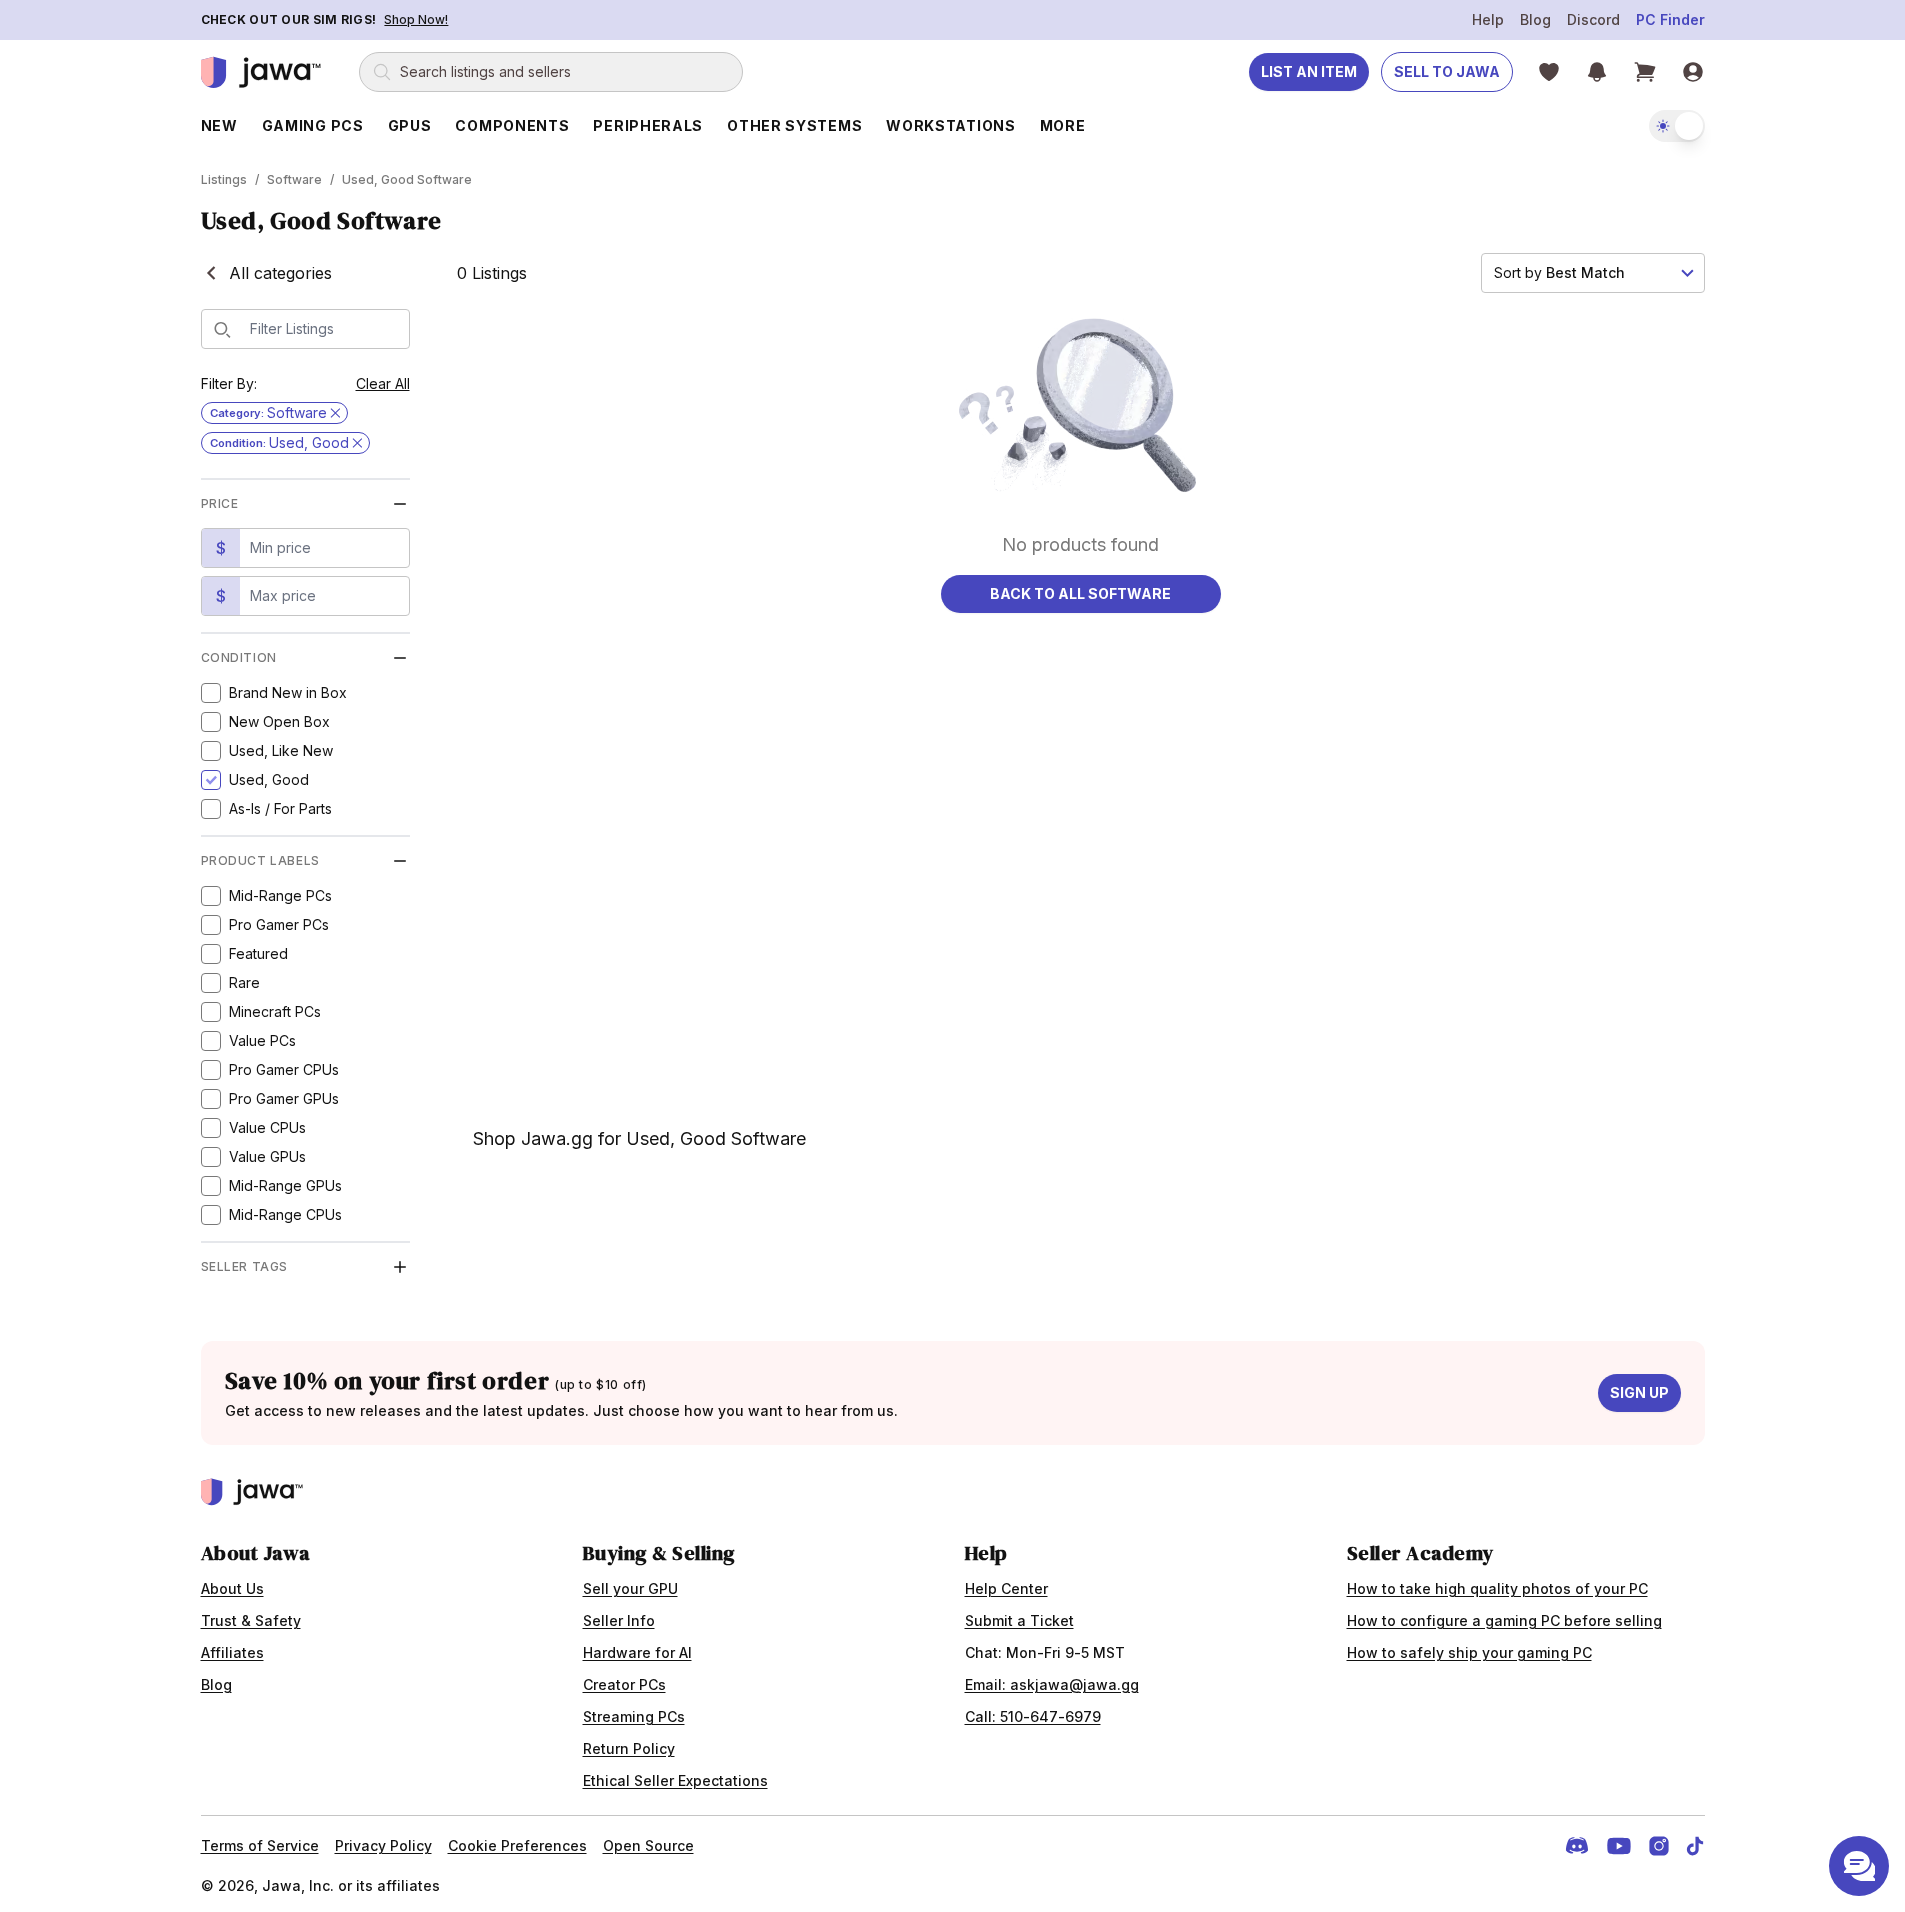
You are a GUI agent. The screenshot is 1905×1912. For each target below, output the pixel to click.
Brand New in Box (288, 692)
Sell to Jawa (1447, 71)
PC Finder (1670, 19)
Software (294, 179)
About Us (232, 1588)
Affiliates (232, 1652)
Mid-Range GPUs (285, 1185)
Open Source (648, 1845)
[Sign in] (1693, 72)
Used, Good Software (407, 179)
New (219, 125)
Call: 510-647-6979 (1033, 1716)
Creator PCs (624, 1684)
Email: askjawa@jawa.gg (1052, 1684)
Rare (244, 982)
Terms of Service (260, 1845)
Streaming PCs (634, 1716)
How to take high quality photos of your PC (1497, 1588)
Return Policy (629, 1748)
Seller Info (619, 1620)
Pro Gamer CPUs (284, 1069)
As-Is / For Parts (280, 808)
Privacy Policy (383, 1845)
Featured (258, 953)
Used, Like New (281, 750)
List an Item (1309, 71)
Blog (1535, 19)
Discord (1593, 19)
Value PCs (262, 1040)
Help (1488, 19)
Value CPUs (267, 1127)
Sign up (1639, 1392)
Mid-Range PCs (280, 895)
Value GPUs (267, 1156)
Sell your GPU (630, 1588)
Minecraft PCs (275, 1011)
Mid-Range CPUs (285, 1214)
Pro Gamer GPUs (284, 1098)
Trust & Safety (251, 1620)
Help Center (1006, 1588)
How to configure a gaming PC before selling (1504, 1620)
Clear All (383, 383)
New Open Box (279, 721)
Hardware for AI (637, 1652)
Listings (224, 179)
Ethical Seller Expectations (675, 1780)
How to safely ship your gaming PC (1469, 1652)
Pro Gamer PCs (279, 924)
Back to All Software (1080, 593)
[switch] (1677, 126)
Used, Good (269, 779)
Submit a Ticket (1019, 1620)
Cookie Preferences (517, 1845)
